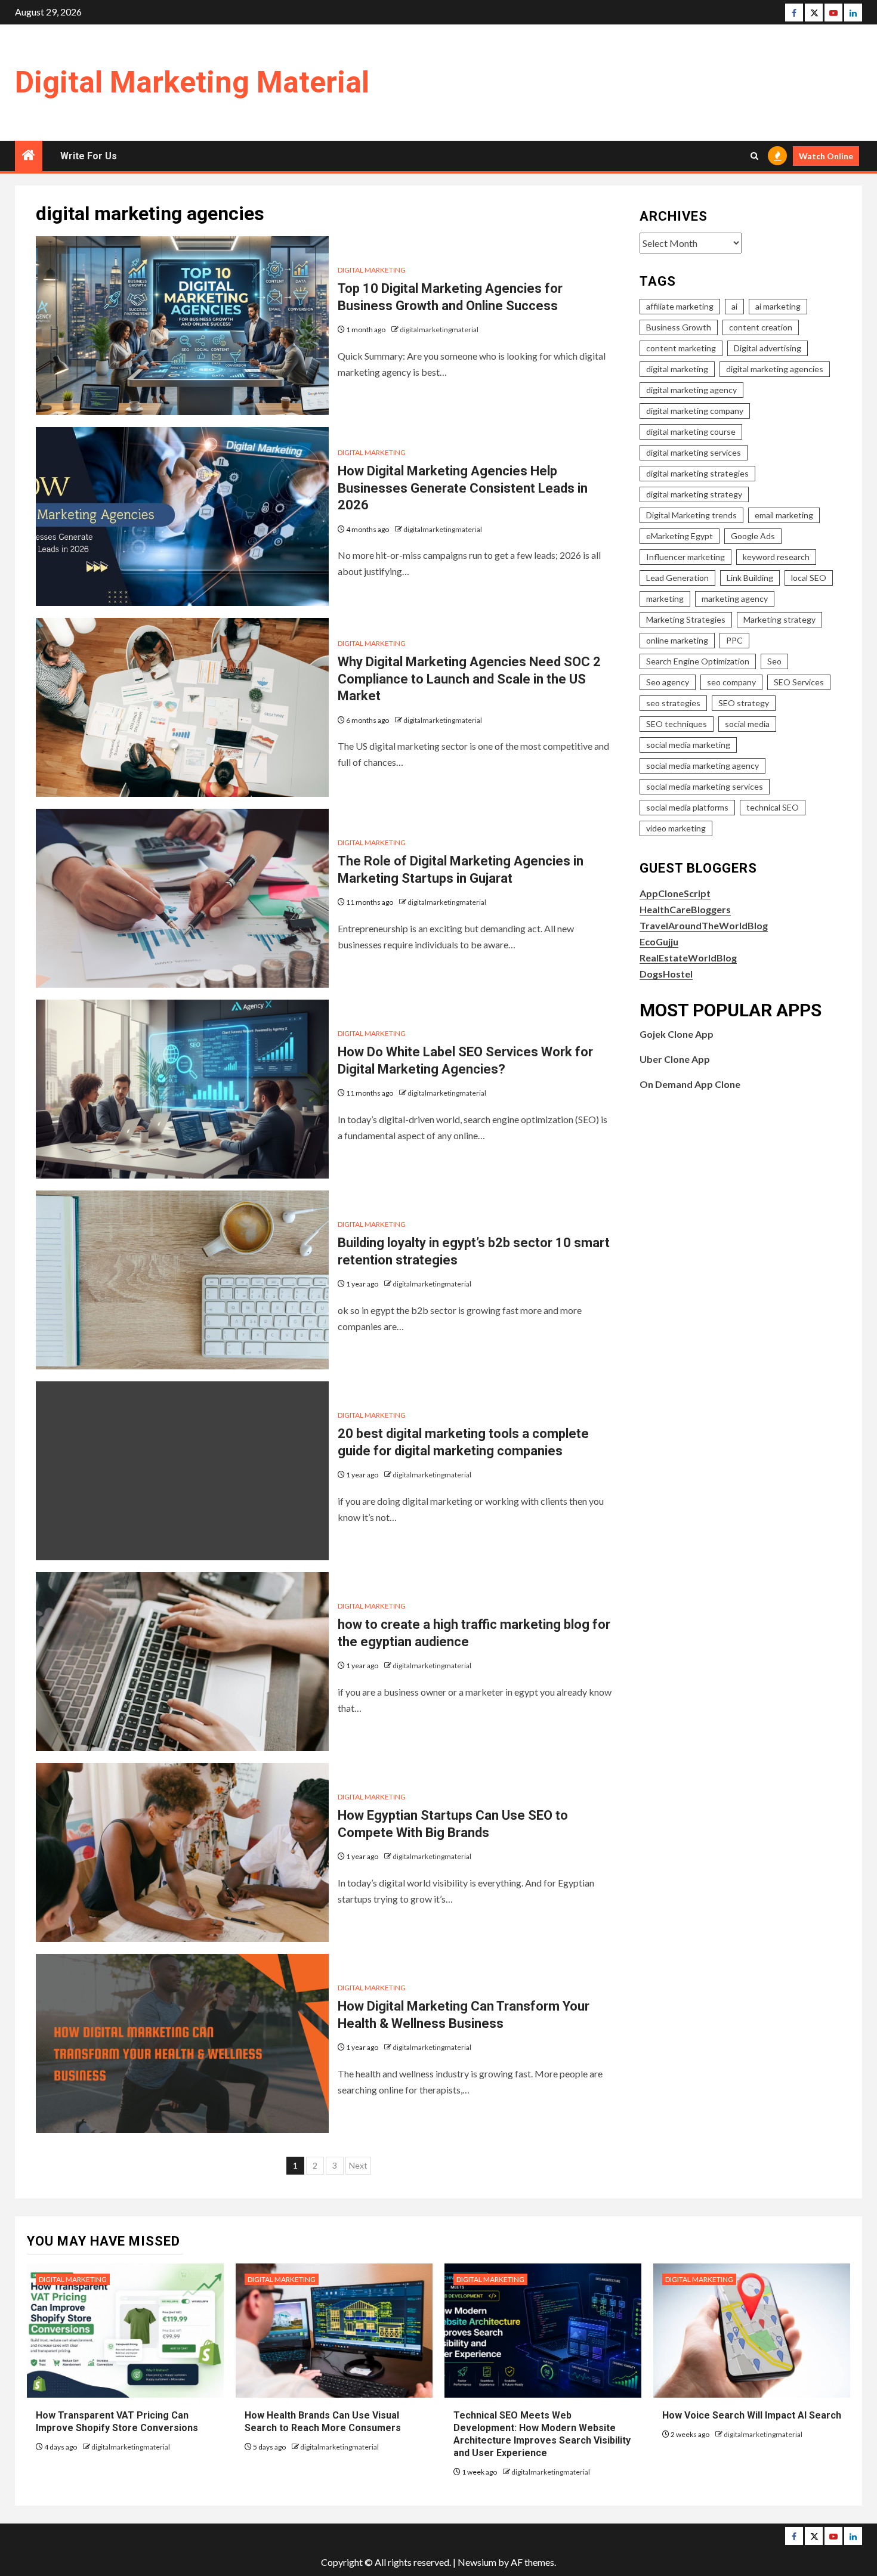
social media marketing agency (702, 766)
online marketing (677, 640)
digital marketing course (691, 432)
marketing (665, 599)
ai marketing (778, 306)
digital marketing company (695, 411)
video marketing (676, 828)
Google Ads (753, 536)
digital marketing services (694, 452)
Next (358, 2165)
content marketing (681, 348)
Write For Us (89, 156)
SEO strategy (744, 703)
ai (734, 306)
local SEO (809, 578)
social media (747, 724)
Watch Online (826, 156)
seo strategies (673, 703)
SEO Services (799, 682)
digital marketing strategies (697, 473)
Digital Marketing (372, 270)
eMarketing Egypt (680, 536)
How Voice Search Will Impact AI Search (752, 2415)
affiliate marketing (680, 306)
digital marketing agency (691, 390)
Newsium (477, 2562)
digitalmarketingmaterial (439, 330)
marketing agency (735, 599)
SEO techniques (677, 724)
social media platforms (687, 807)
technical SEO (773, 807)
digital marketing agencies (775, 369)
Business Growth (679, 327)
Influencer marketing (685, 557)
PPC (734, 640)
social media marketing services (705, 786)
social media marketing (688, 745)
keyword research (776, 557)
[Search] (754, 156)
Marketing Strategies (686, 619)
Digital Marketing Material (192, 82)
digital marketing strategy (694, 494)
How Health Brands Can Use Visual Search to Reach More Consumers (323, 2422)
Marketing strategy (779, 619)
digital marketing (677, 369)
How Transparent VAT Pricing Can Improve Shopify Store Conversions (118, 2422)
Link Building (750, 578)
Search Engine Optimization (698, 661)
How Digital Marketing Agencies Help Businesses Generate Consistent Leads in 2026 (463, 488)
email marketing (784, 515)
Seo (774, 661)
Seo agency (668, 682)
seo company (731, 682)
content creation (761, 327)
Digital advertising (768, 348)
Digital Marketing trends (691, 515)
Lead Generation (677, 578)
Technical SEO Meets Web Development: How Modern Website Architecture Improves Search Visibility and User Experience (542, 2434)
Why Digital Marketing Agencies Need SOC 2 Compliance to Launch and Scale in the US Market (469, 679)
